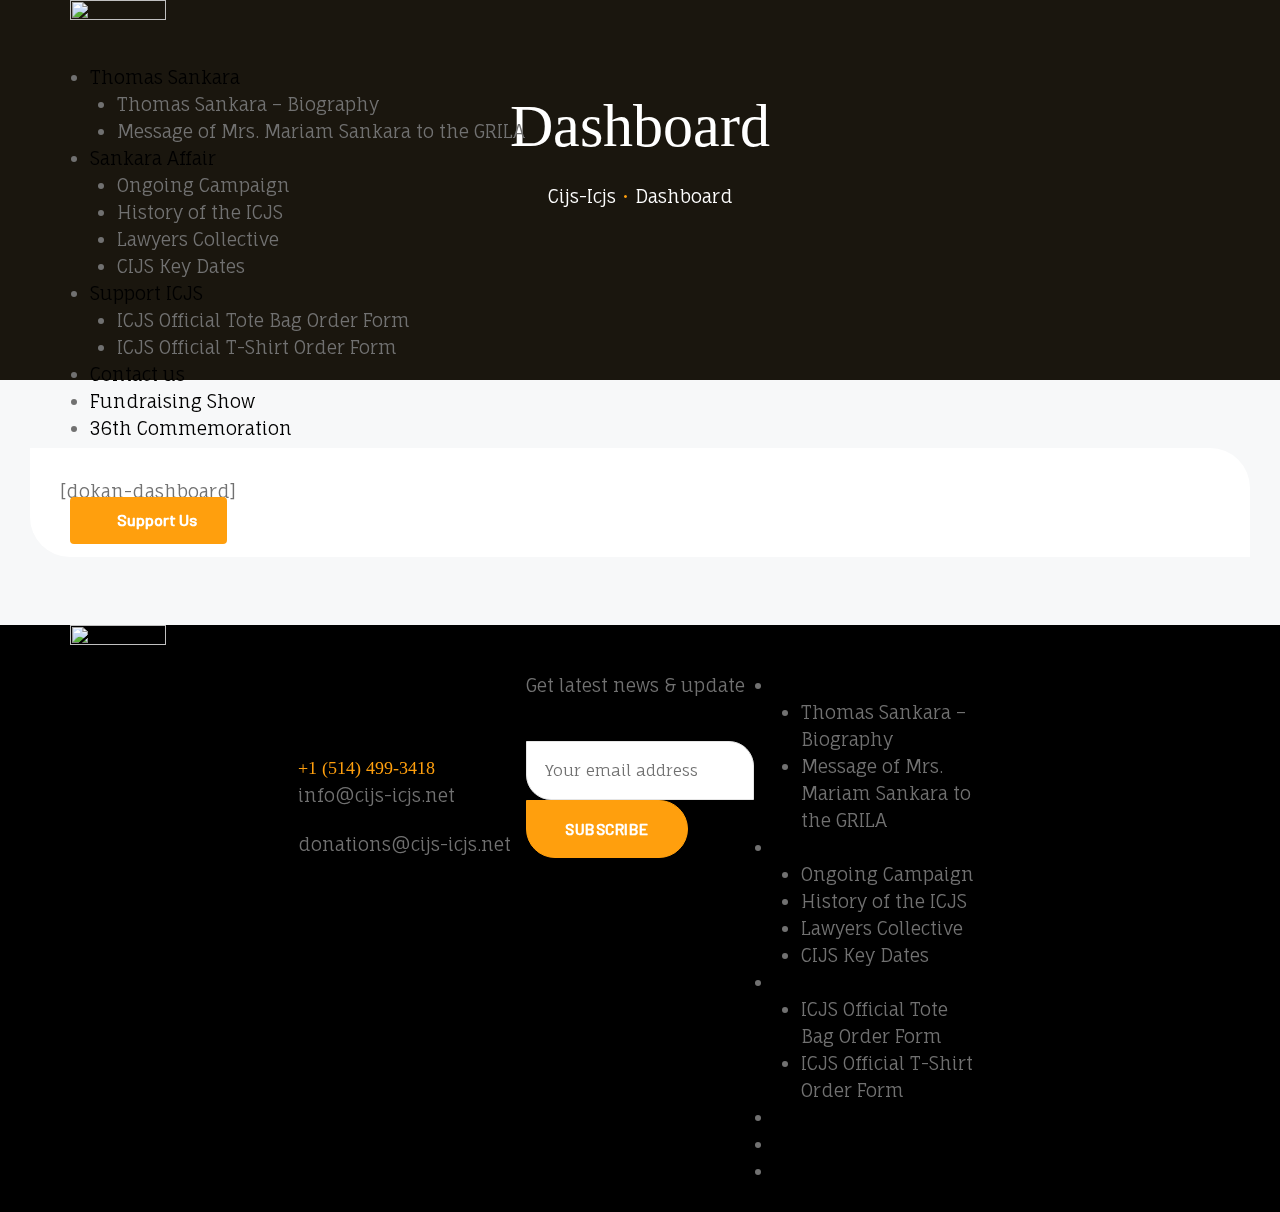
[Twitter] (1117, 697)
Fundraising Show (172, 401)
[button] (148, 520)
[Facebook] (1062, 697)
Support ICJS (146, 293)
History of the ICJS (200, 212)
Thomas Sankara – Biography (248, 104)
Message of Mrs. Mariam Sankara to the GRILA (321, 131)
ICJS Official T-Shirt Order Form (257, 347)
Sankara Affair (153, 158)
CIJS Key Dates (181, 266)
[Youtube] (1007, 697)
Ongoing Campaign (203, 185)
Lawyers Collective (198, 239)
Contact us (137, 374)
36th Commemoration (191, 428)
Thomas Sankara (165, 77)
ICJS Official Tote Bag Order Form (263, 320)
